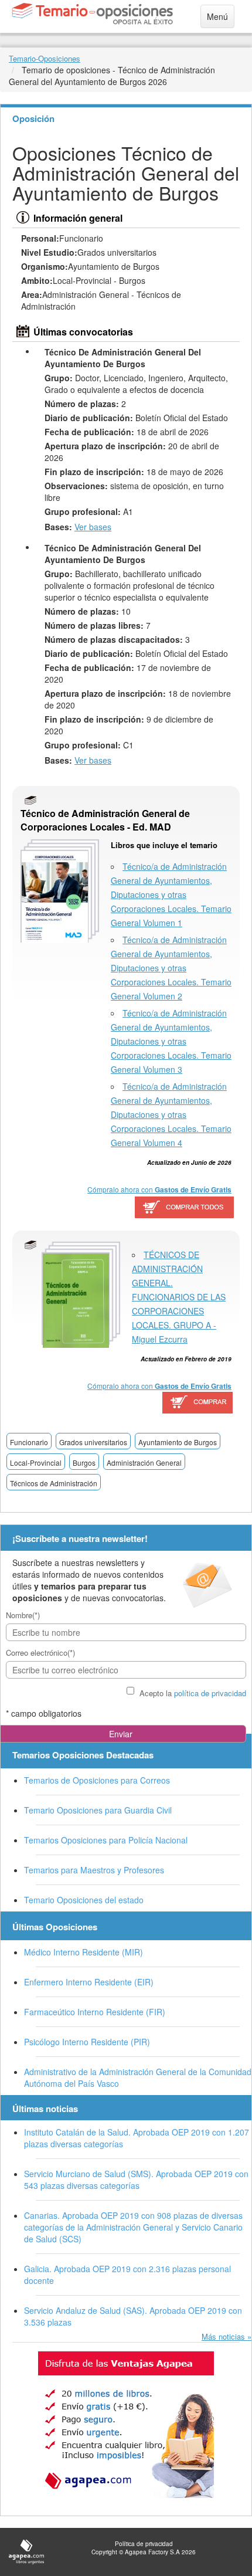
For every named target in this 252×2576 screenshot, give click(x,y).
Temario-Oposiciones (45, 58)
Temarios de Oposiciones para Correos (97, 1780)
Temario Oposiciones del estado (84, 1900)
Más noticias (223, 2336)
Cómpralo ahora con (159, 1189)
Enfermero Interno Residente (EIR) (89, 1982)
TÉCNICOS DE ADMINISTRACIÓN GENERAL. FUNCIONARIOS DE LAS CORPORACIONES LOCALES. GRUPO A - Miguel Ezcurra (179, 1297)
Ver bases (93, 527)
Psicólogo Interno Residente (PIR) (87, 2042)
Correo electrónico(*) (40, 1653)
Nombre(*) (23, 1615)
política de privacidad (210, 1693)
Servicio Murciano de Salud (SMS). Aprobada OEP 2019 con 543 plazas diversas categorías (136, 2180)
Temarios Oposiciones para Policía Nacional (106, 1840)
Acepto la (193, 1693)
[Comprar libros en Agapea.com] (198, 1404)
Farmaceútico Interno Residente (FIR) (95, 2012)
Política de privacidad (144, 2544)
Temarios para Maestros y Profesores (94, 1870)
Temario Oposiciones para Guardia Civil (98, 1810)
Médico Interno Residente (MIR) (84, 1952)
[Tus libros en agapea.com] (126, 2425)
